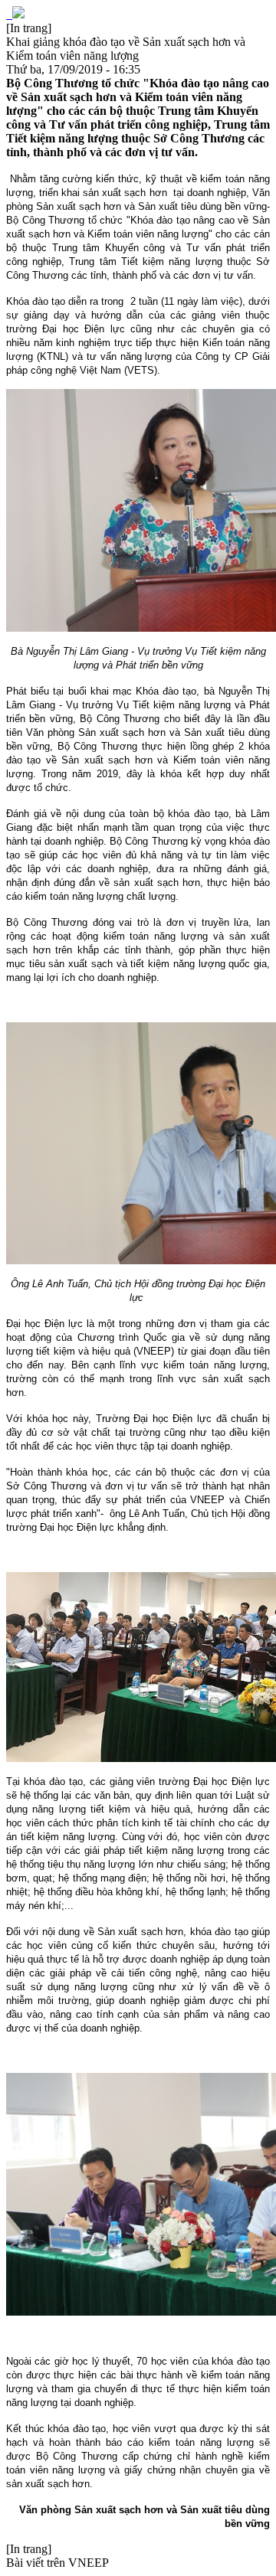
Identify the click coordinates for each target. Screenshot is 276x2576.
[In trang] (29, 28)
